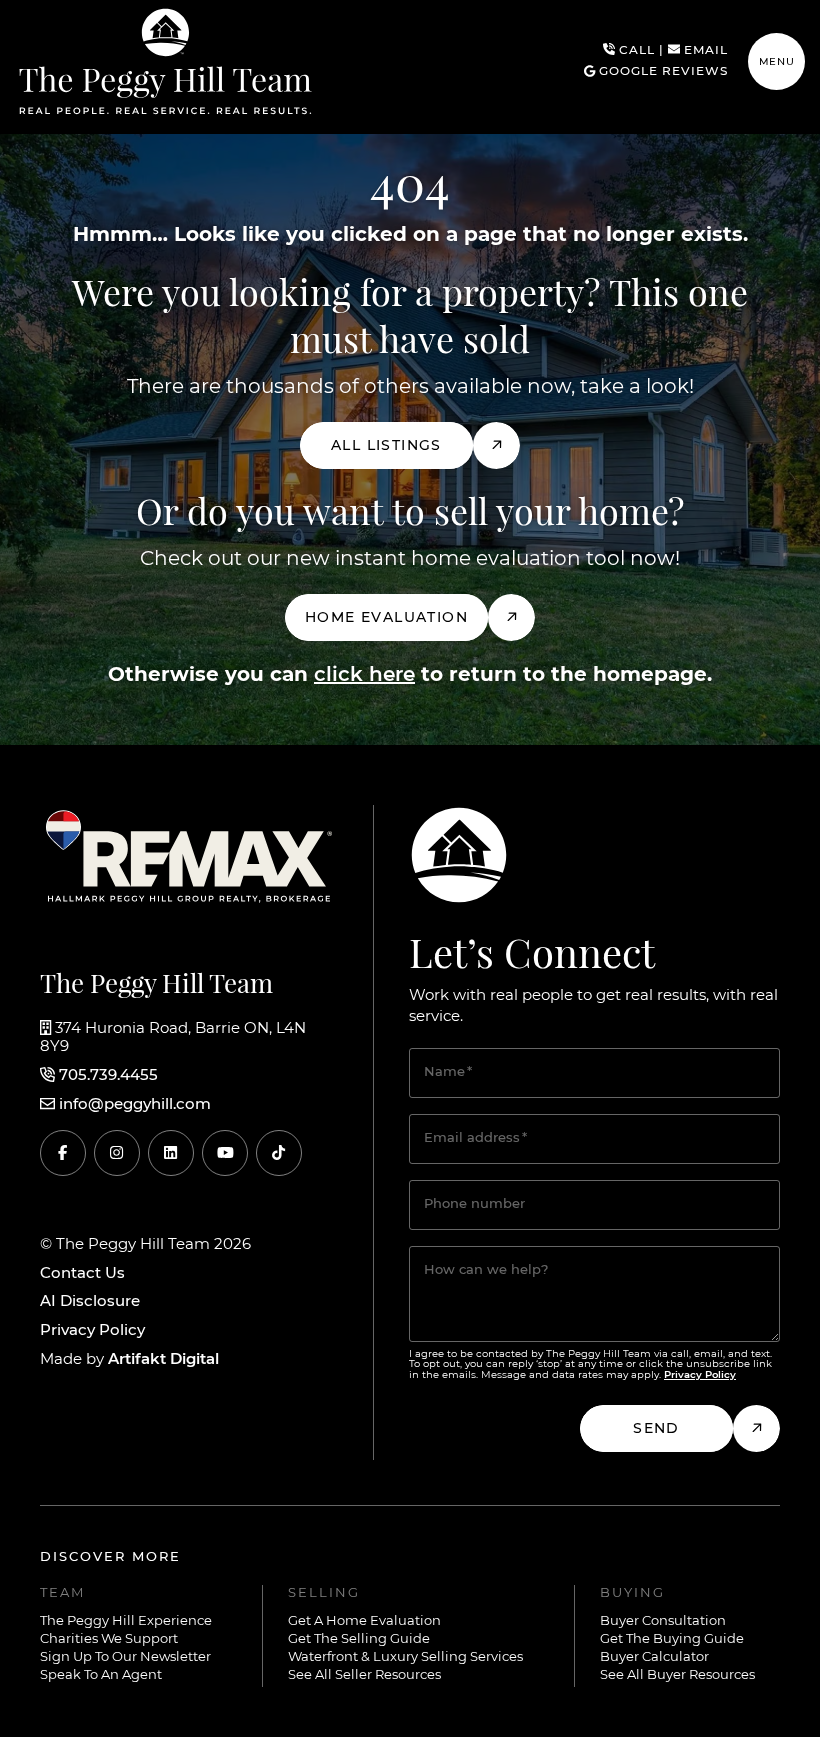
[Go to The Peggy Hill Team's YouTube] (225, 1153)
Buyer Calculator (654, 1657)
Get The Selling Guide (359, 1639)
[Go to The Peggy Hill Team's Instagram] (117, 1153)
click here (364, 675)
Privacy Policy (92, 1331)
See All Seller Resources (364, 1675)
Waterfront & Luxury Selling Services (405, 1657)
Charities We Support (109, 1639)
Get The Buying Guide (672, 1639)
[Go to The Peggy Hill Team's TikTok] (279, 1153)
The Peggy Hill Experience (126, 1621)
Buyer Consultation (663, 1621)
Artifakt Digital (163, 1359)
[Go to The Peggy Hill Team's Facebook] (63, 1153)
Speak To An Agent (101, 1675)
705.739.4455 (108, 1076)
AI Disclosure (90, 1302)
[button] (776, 61)
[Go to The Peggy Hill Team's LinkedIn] (171, 1153)
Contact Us (82, 1274)
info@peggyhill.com (135, 1105)
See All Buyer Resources (677, 1675)
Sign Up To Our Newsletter (125, 1657)
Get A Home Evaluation (364, 1621)
